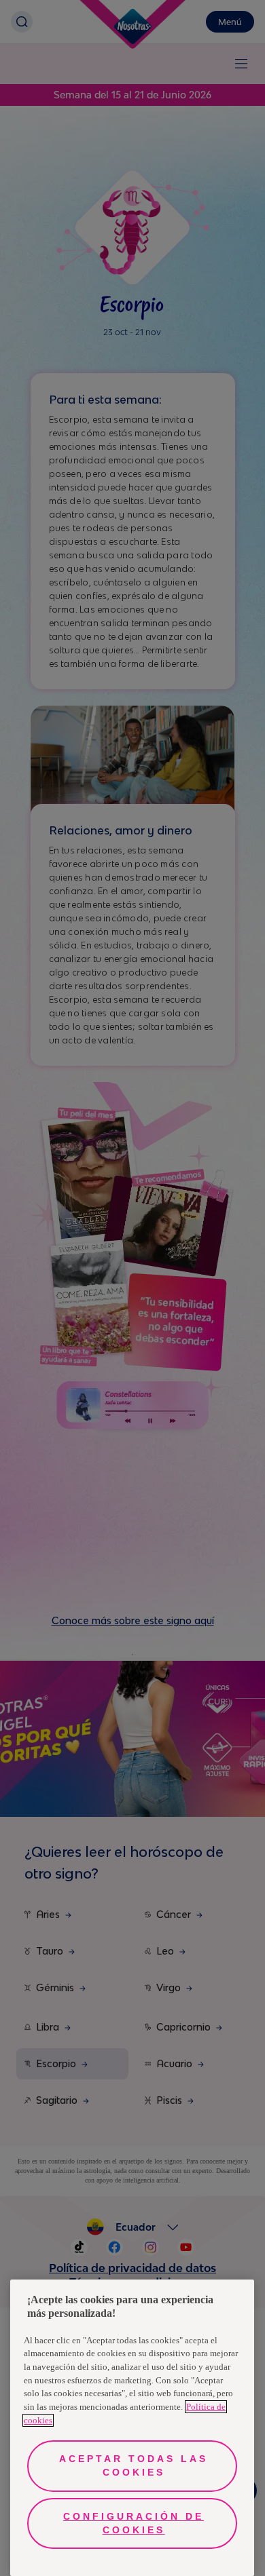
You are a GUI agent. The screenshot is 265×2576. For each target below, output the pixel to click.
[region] (132, 2428)
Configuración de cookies (134, 2523)
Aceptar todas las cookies (134, 2465)
